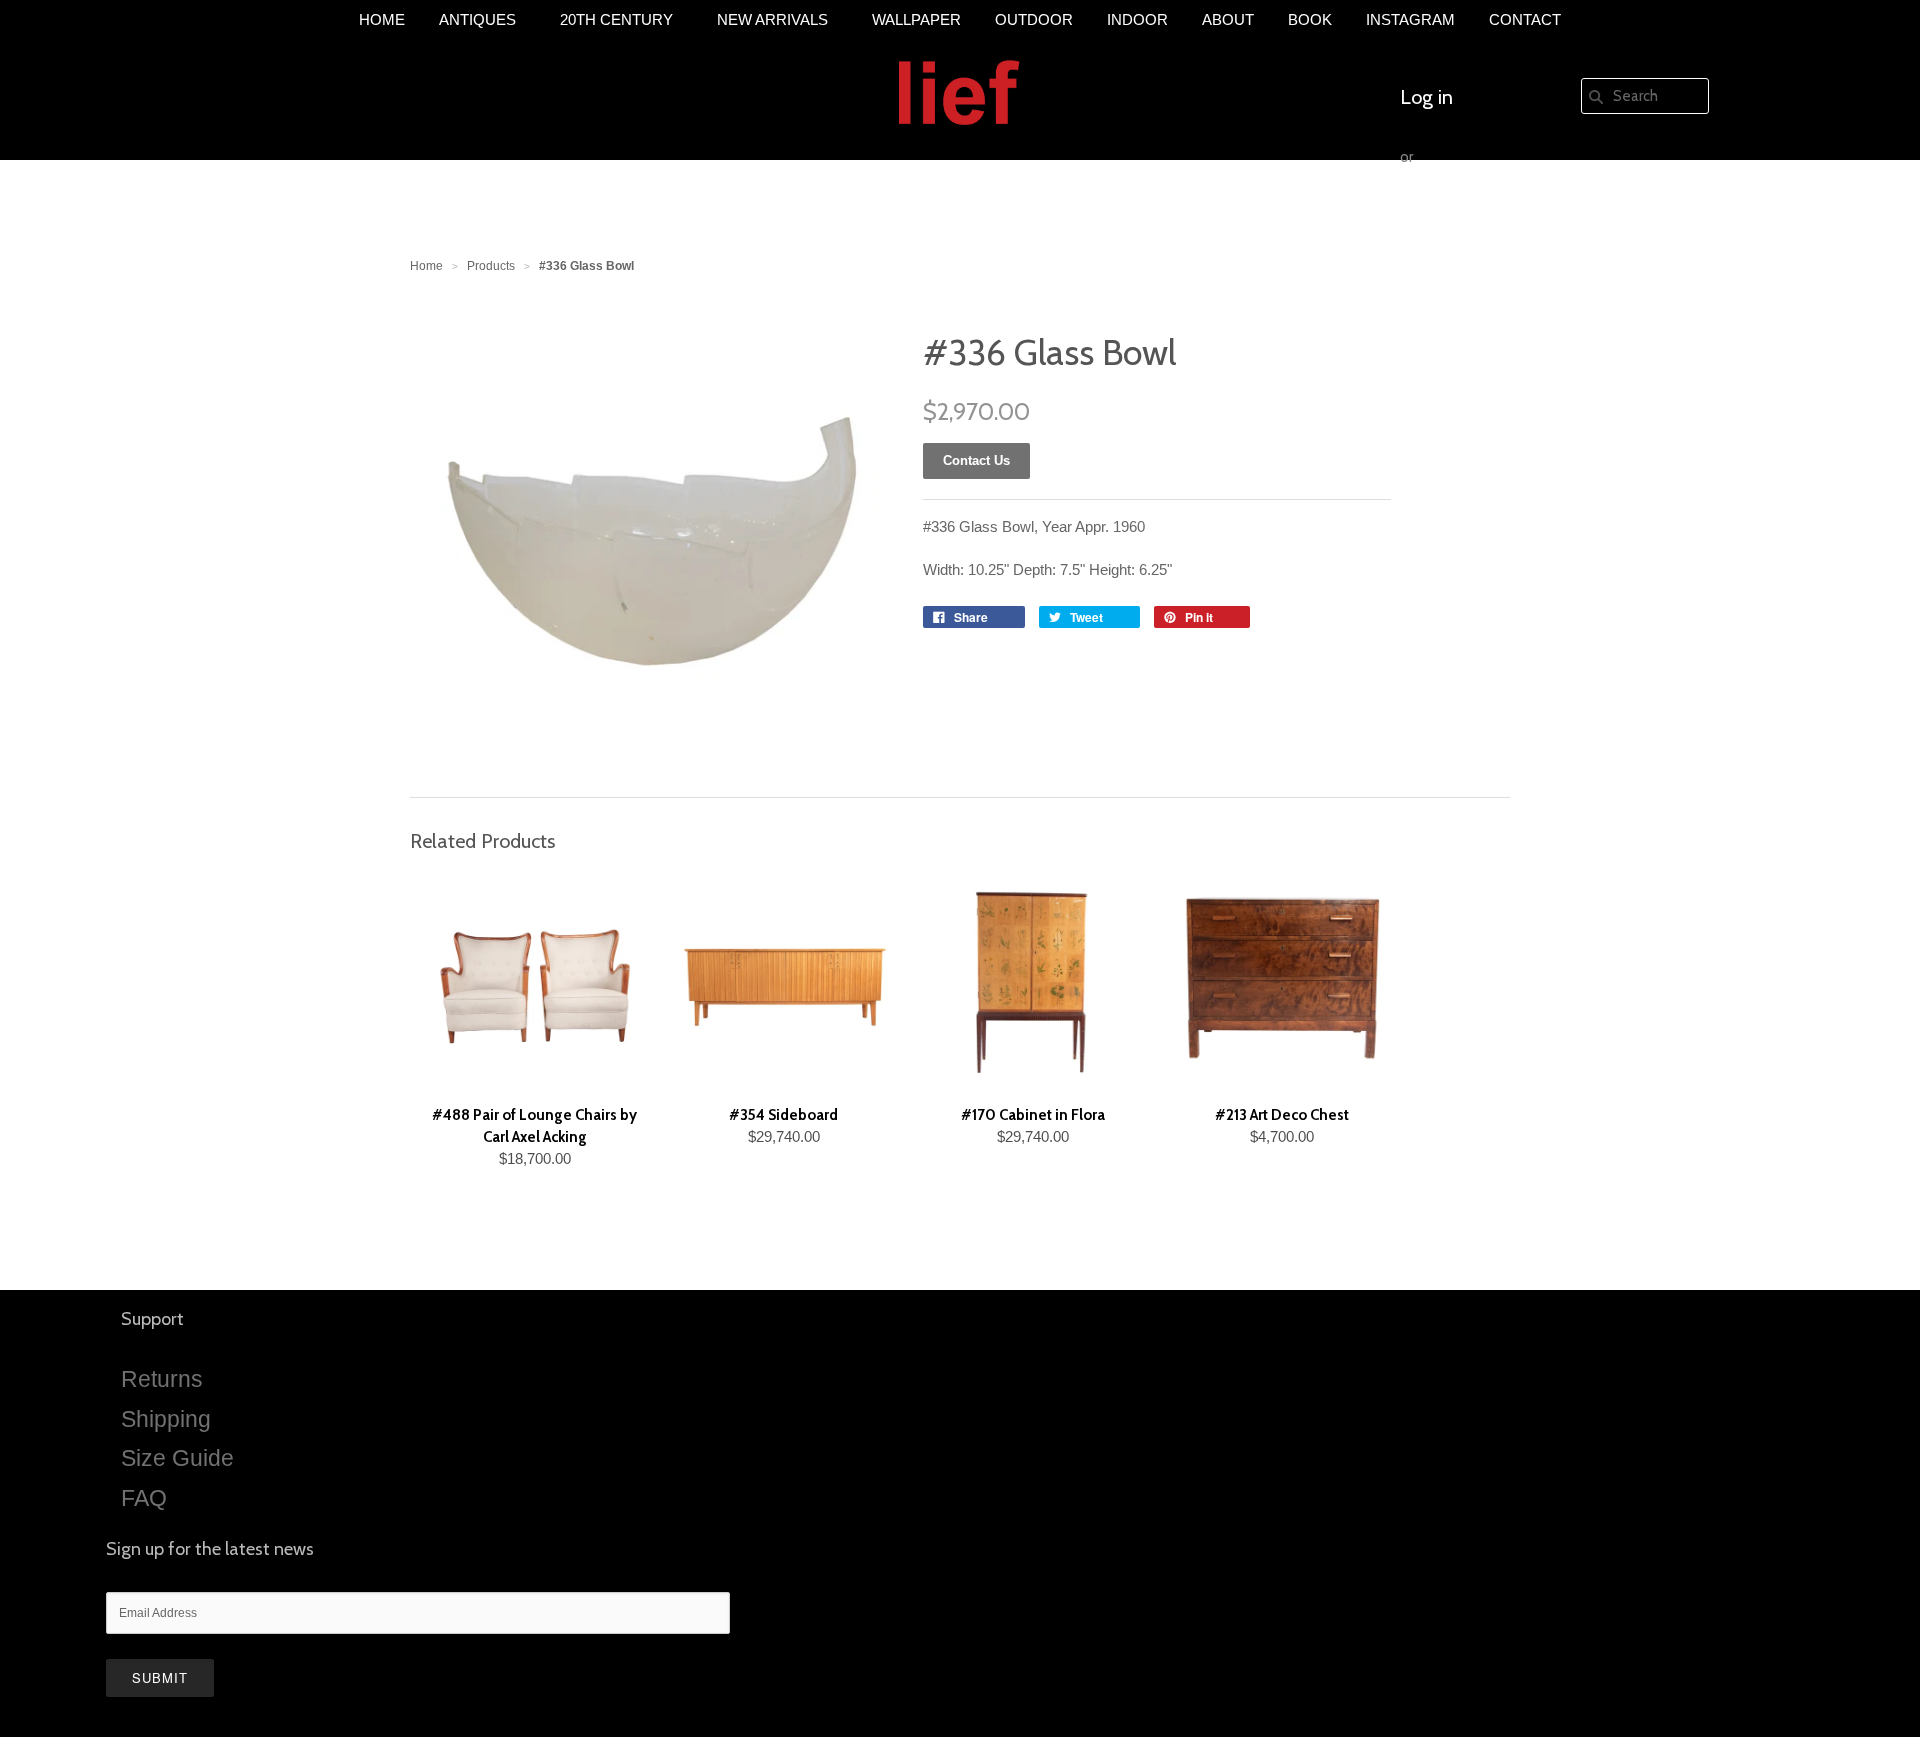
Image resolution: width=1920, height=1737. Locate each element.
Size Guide (177, 1458)
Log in (1426, 97)
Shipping (166, 1419)
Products (491, 266)
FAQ (144, 1498)
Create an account (1478, 217)
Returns (162, 1379)
